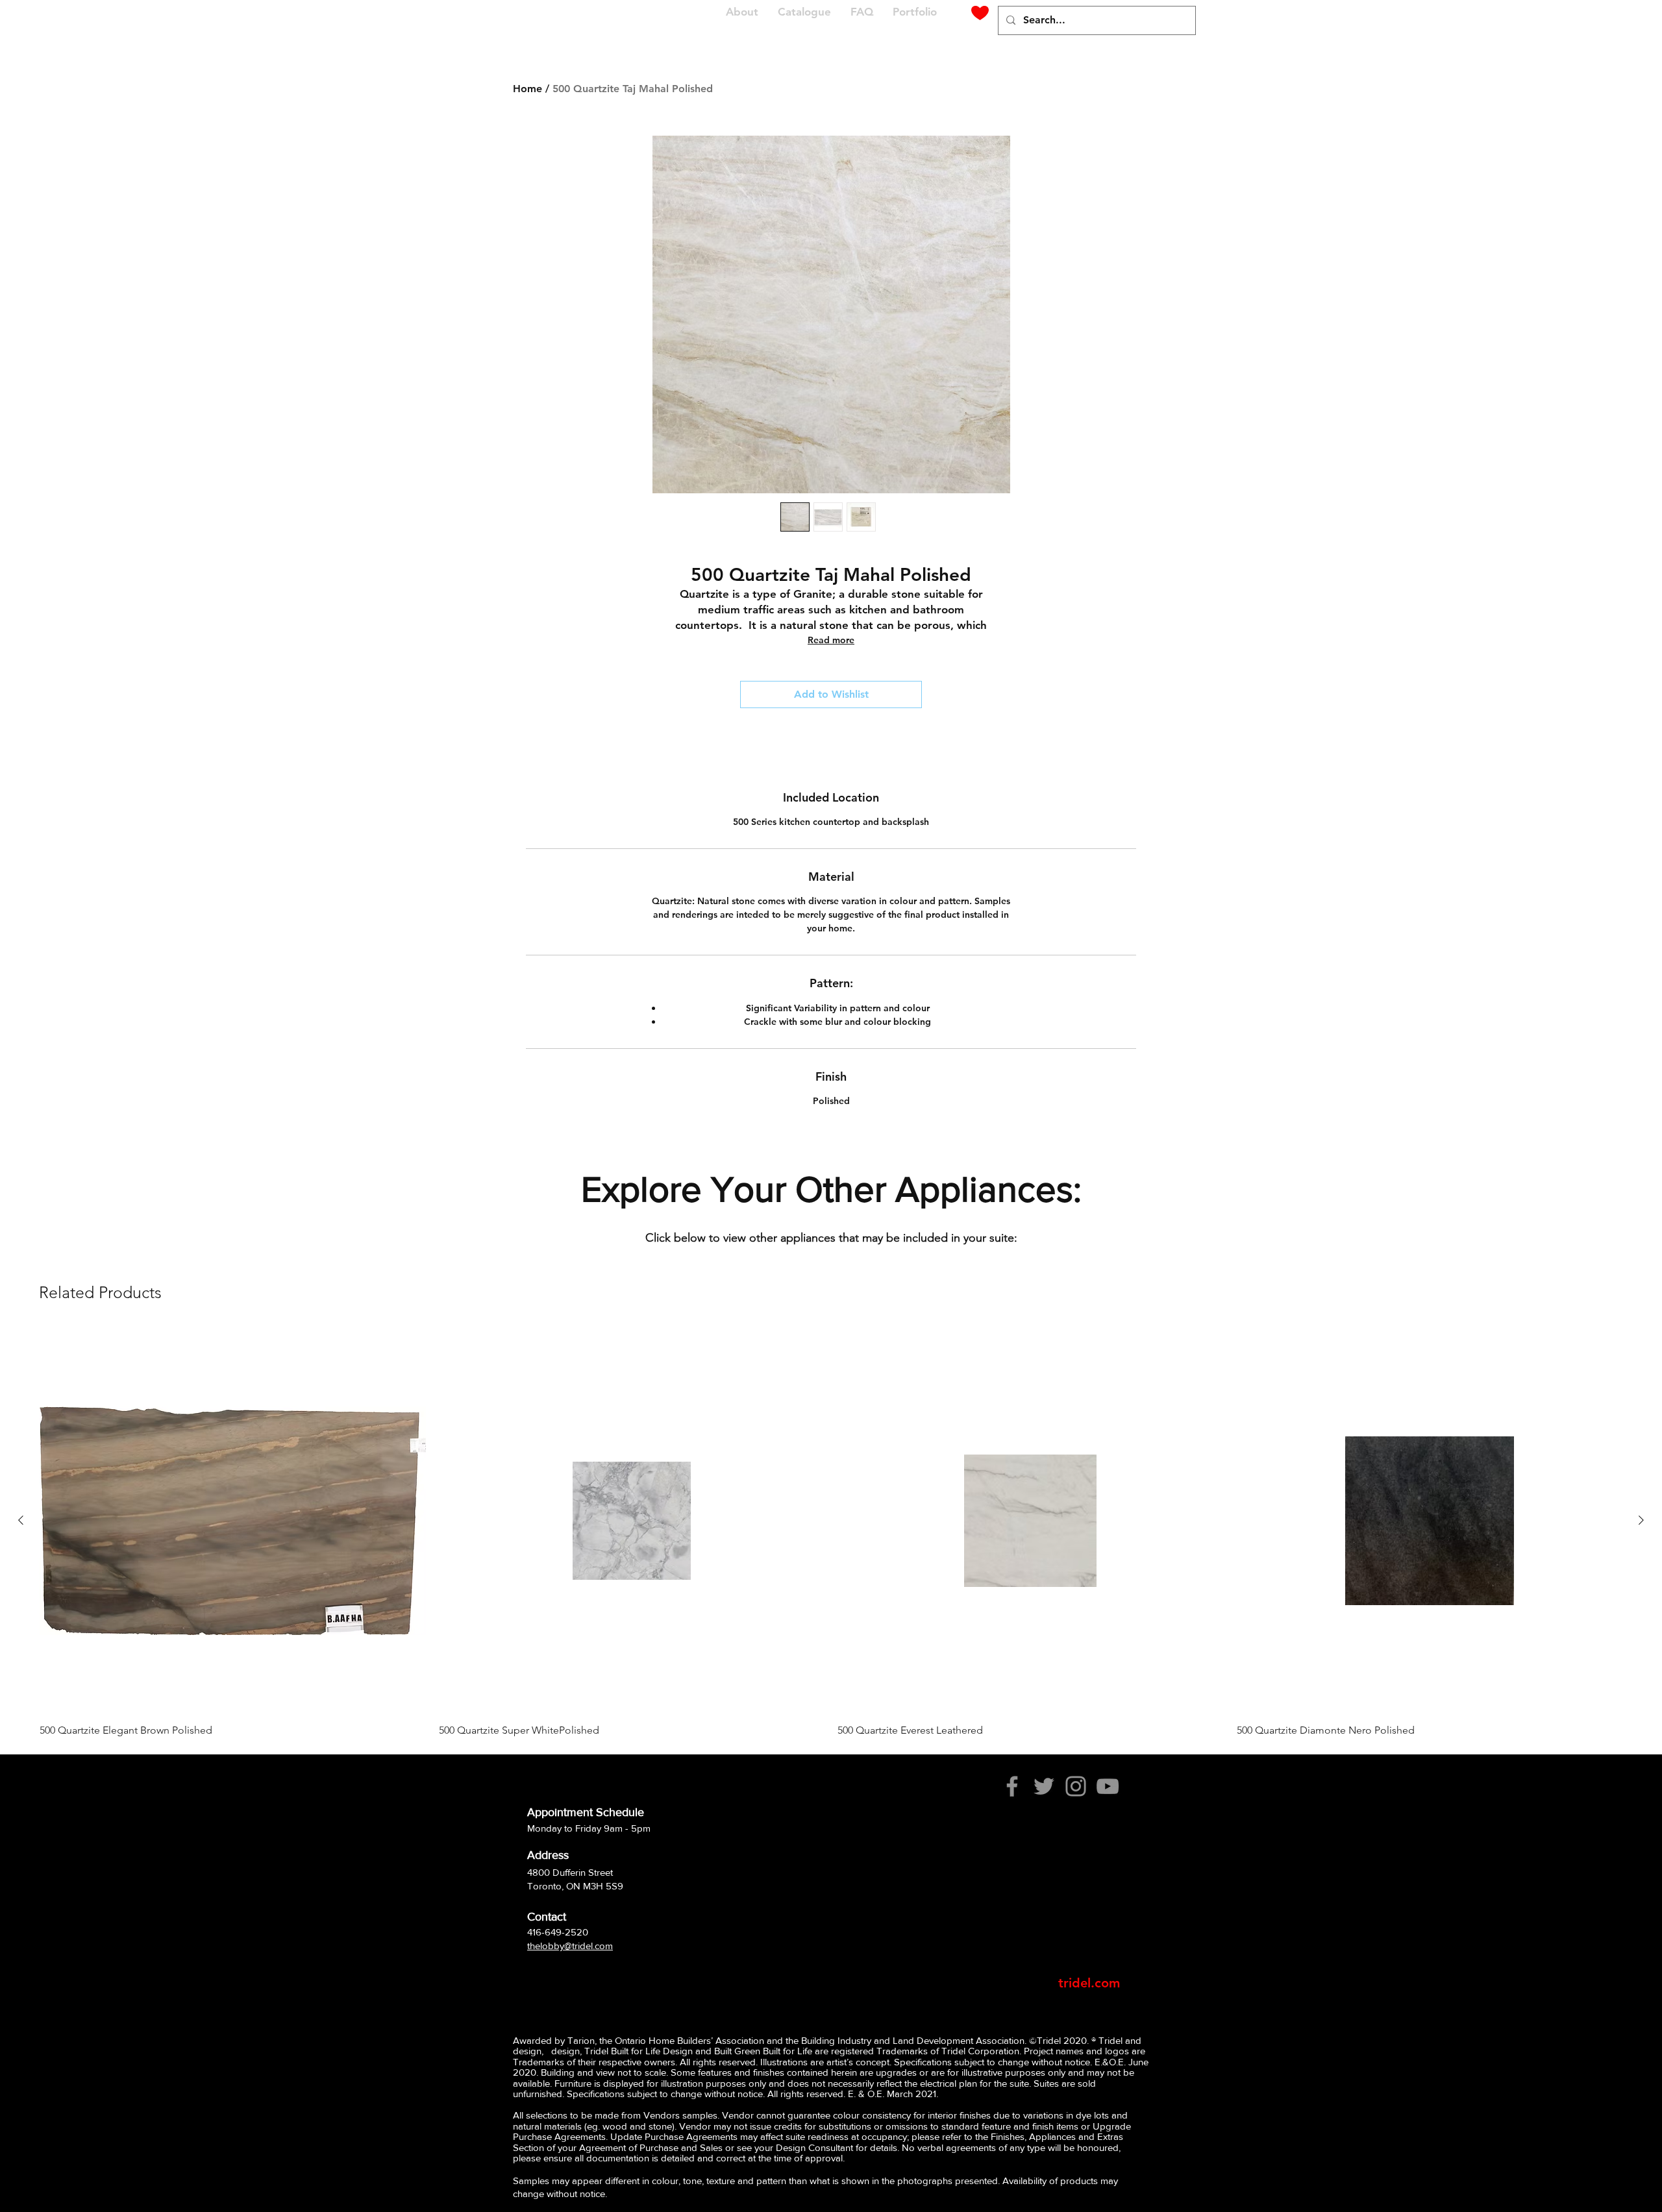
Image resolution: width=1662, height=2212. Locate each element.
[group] (831, 1533)
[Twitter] (1044, 1786)
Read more (831, 640)
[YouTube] (1108, 1786)
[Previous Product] (21, 1520)
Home (527, 89)
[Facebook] (1012, 1786)
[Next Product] (1641, 1520)
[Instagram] (1076, 1786)
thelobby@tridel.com (570, 1946)
